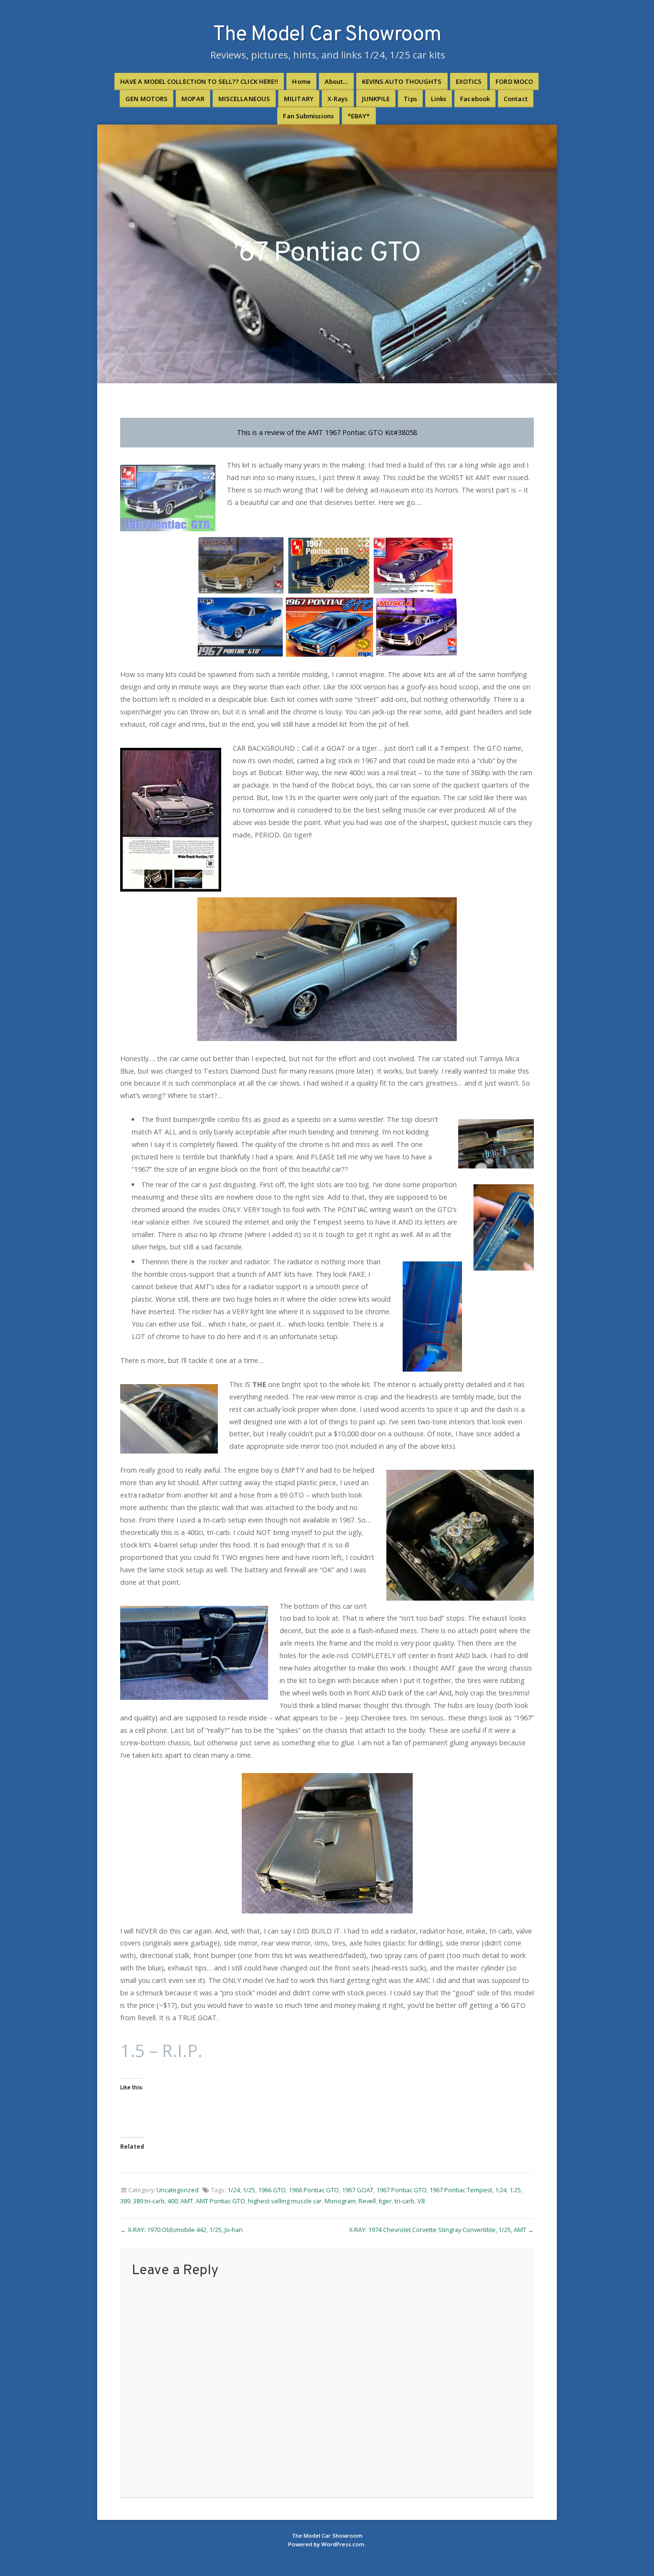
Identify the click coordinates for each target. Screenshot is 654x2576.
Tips (410, 99)
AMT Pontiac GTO (220, 2201)
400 (173, 2201)
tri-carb (405, 2201)
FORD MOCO (514, 81)
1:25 (515, 2190)
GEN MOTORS (147, 99)
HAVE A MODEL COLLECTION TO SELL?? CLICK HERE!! (199, 81)
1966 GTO (272, 2190)
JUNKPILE (376, 99)
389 (125, 2201)
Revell (367, 2201)
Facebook (475, 99)
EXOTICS (469, 81)
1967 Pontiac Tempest (461, 2190)
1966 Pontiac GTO (314, 2190)
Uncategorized (178, 2190)
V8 (421, 2201)
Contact (516, 99)
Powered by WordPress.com (326, 2544)
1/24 (234, 2190)
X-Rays (338, 99)
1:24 (501, 2190)
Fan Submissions (308, 116)
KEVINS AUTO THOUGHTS (402, 81)
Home (301, 81)
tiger (385, 2201)
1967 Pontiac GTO (401, 2190)
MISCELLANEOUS (244, 99)
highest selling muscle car (285, 2201)
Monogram (340, 2201)
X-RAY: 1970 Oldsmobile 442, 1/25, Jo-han (185, 2230)
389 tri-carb (149, 2201)
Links (439, 99)
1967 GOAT (358, 2190)
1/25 (249, 2190)
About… (336, 81)
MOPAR (193, 99)
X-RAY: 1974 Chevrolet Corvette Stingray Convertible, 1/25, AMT (438, 2230)
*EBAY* (359, 116)
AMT (187, 2201)
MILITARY (299, 99)
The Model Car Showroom (327, 35)
